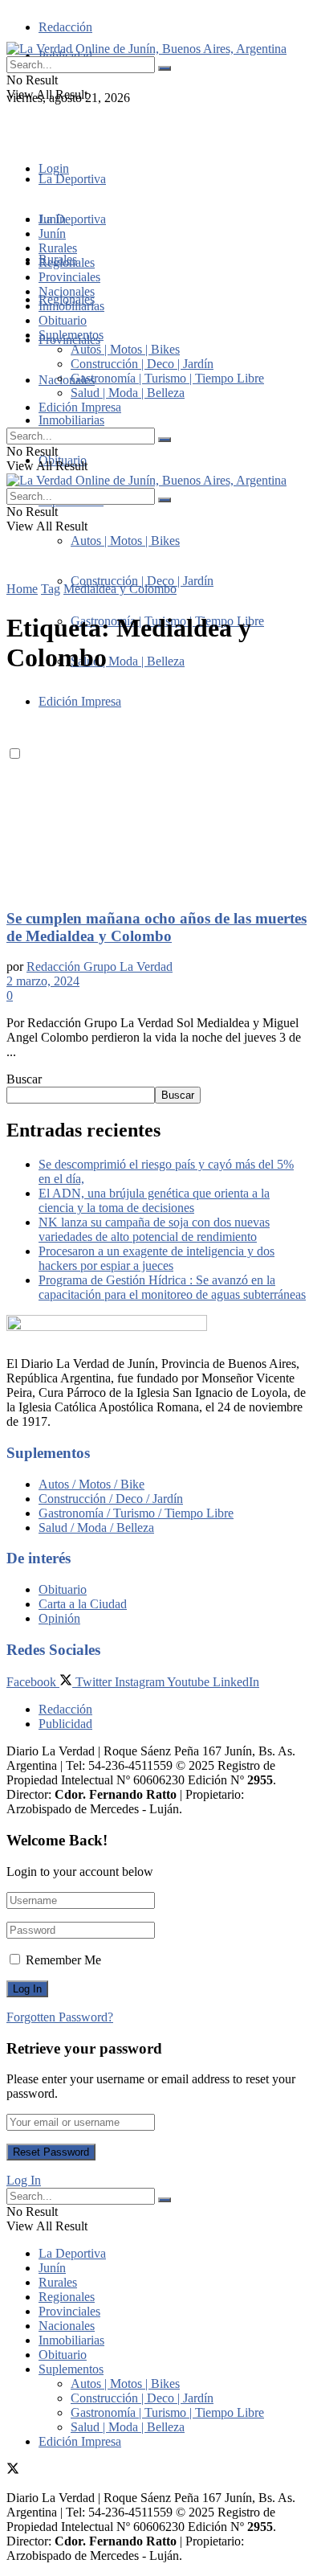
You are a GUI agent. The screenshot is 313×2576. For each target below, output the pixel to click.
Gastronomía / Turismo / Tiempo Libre (136, 1513)
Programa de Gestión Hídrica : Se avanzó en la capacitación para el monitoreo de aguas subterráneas (172, 1287)
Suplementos (71, 335)
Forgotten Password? (60, 2017)
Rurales (58, 248)
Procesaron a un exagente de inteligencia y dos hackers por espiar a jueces (156, 1258)
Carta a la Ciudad (83, 1604)
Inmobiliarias (71, 420)
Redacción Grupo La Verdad (100, 967)
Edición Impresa (80, 407)
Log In (24, 2180)
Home (22, 589)
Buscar (24, 1079)
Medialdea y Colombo (120, 589)
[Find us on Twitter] (13, 127)
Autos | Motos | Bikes (125, 541)
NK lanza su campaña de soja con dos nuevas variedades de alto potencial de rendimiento (154, 1229)
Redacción (65, 27)
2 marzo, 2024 (43, 981)
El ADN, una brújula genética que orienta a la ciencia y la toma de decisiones (154, 1200)
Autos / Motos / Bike (91, 1484)
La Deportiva (72, 179)
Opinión (59, 1618)
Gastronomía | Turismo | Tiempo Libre (167, 378)
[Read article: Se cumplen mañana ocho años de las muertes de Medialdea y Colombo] (156, 792)
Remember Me (63, 1960)
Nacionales (67, 380)
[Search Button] (165, 68)
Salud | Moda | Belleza (128, 661)
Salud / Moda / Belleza (96, 1528)
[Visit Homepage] (146, 49)
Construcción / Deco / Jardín (111, 1499)
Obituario (63, 320)
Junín (52, 233)
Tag (51, 589)
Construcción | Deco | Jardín (142, 581)
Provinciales (69, 277)
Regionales (67, 262)
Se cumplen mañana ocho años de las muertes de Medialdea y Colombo (156, 927)
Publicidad (65, 1724)
